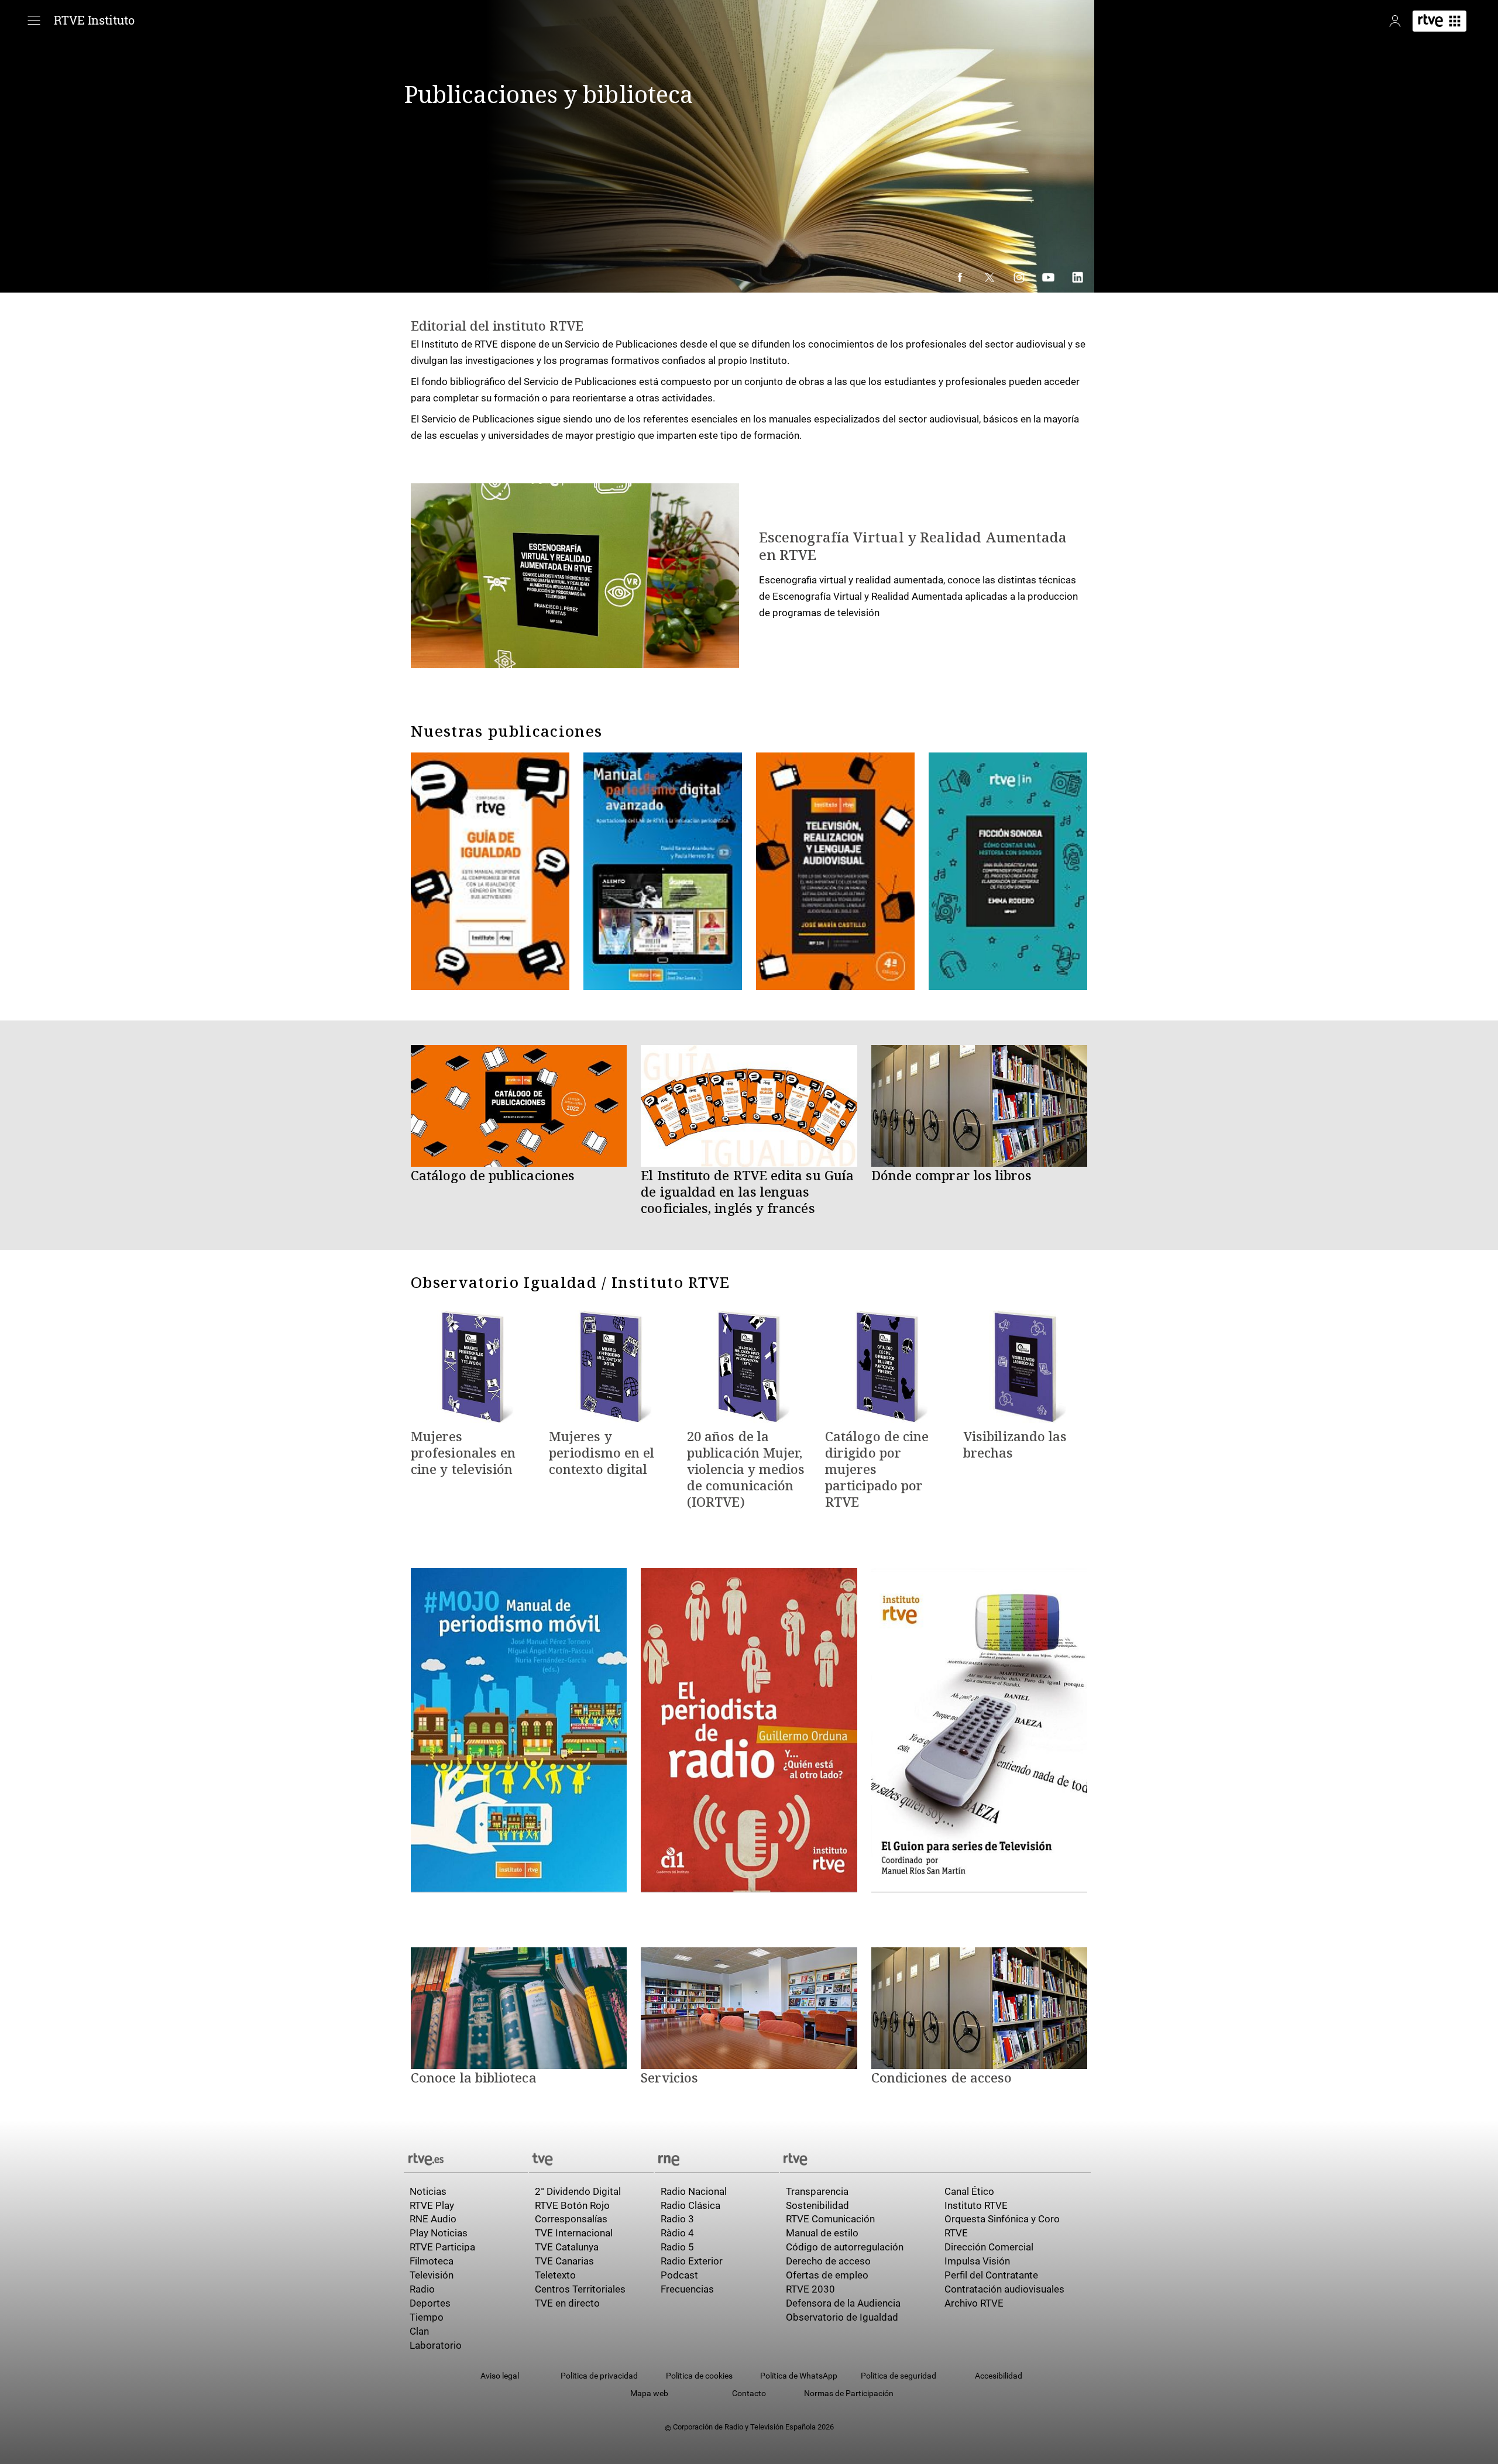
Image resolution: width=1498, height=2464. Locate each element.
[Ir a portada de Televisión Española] (591, 2158)
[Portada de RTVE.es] (1439, 21)
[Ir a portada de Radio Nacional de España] (717, 2158)
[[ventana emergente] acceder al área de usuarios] (1395, 21)
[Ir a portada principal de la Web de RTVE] (466, 2158)
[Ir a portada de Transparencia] (935, 2158)
